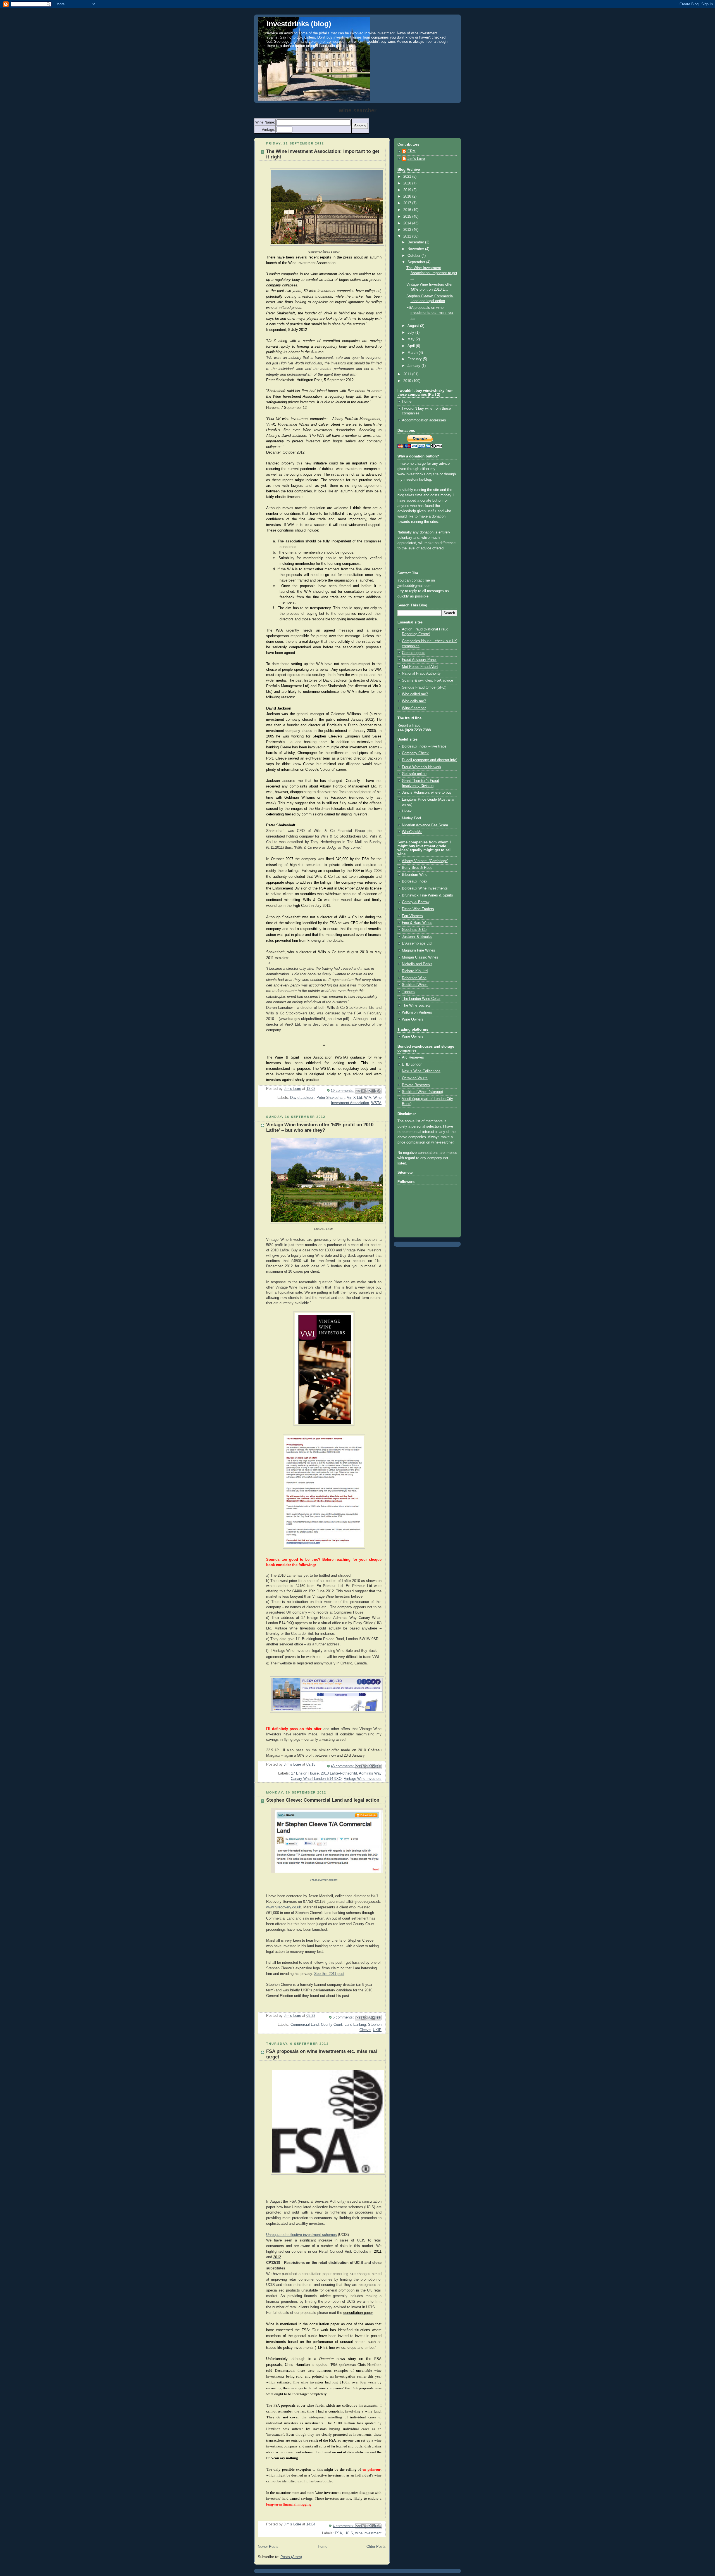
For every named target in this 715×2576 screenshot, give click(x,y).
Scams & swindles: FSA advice (427, 680)
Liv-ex (407, 811)
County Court (332, 2025)
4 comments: (344, 2526)
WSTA (376, 1103)
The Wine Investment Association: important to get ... (432, 273)
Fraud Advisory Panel (419, 660)
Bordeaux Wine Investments (425, 888)
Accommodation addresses (424, 420)
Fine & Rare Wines (417, 923)
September (417, 262)
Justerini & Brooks (417, 937)
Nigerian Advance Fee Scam (425, 825)
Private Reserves (416, 1085)
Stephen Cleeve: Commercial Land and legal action (323, 1800)
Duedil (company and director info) (430, 760)
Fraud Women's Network (422, 767)
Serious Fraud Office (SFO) (424, 687)
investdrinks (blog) (299, 24)
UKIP (377, 2030)
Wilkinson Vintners (417, 1012)
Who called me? (415, 694)
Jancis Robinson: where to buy (427, 793)
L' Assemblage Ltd (417, 943)
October (414, 256)
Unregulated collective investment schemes (302, 2235)
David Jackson (302, 1098)
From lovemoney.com (324, 1880)
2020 (408, 183)
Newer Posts (268, 2547)
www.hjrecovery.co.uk (284, 1907)
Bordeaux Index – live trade (424, 746)
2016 (408, 210)
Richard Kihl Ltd (415, 971)
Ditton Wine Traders (418, 909)
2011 (408, 374)
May (412, 339)
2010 (408, 381)
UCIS (349, 2533)
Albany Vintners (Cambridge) (425, 861)
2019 (408, 190)
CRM (412, 151)
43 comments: (343, 1766)
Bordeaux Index (415, 881)
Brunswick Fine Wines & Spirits (427, 895)
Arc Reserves (413, 1057)
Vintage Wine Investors (363, 1779)
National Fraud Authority (421, 673)
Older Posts (376, 2547)
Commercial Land (305, 2025)
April (412, 346)
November (416, 249)
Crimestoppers (414, 653)
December (416, 242)
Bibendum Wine (415, 875)
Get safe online (414, 774)
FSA (339, 2533)
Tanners (408, 992)
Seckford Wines (415, 985)
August (414, 326)
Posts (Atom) (291, 2557)
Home (323, 2547)
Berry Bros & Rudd (417, 868)
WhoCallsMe (412, 832)
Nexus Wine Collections (421, 1071)
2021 (408, 177)
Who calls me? (414, 701)
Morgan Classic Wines (420, 957)
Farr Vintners (412, 916)
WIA (368, 1098)
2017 (408, 203)
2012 (408, 236)
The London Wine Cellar (421, 999)
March (413, 353)
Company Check (415, 753)
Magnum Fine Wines (419, 950)
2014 (408, 223)
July (411, 333)
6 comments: (344, 2017)
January (414, 366)
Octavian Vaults (415, 1078)
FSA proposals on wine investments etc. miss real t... (430, 313)
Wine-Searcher (414, 708)
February (415, 359)
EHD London (412, 1064)
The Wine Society (416, 1005)
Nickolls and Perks (417, 964)
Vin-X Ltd (354, 1098)
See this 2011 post (329, 1974)
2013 (408, 230)
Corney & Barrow (416, 902)
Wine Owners (413, 1019)
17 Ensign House (305, 1773)
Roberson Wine (414, 978)
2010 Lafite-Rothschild (339, 1773)
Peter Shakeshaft (331, 1098)
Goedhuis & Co (414, 930)
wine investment (368, 2533)
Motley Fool (411, 818)
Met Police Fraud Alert (420, 667)
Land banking (355, 2025)
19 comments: (343, 1091)
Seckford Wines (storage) (422, 1092)
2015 (408, 217)
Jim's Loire (416, 159)
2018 (408, 196)
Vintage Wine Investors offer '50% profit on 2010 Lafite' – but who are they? (320, 1127)
